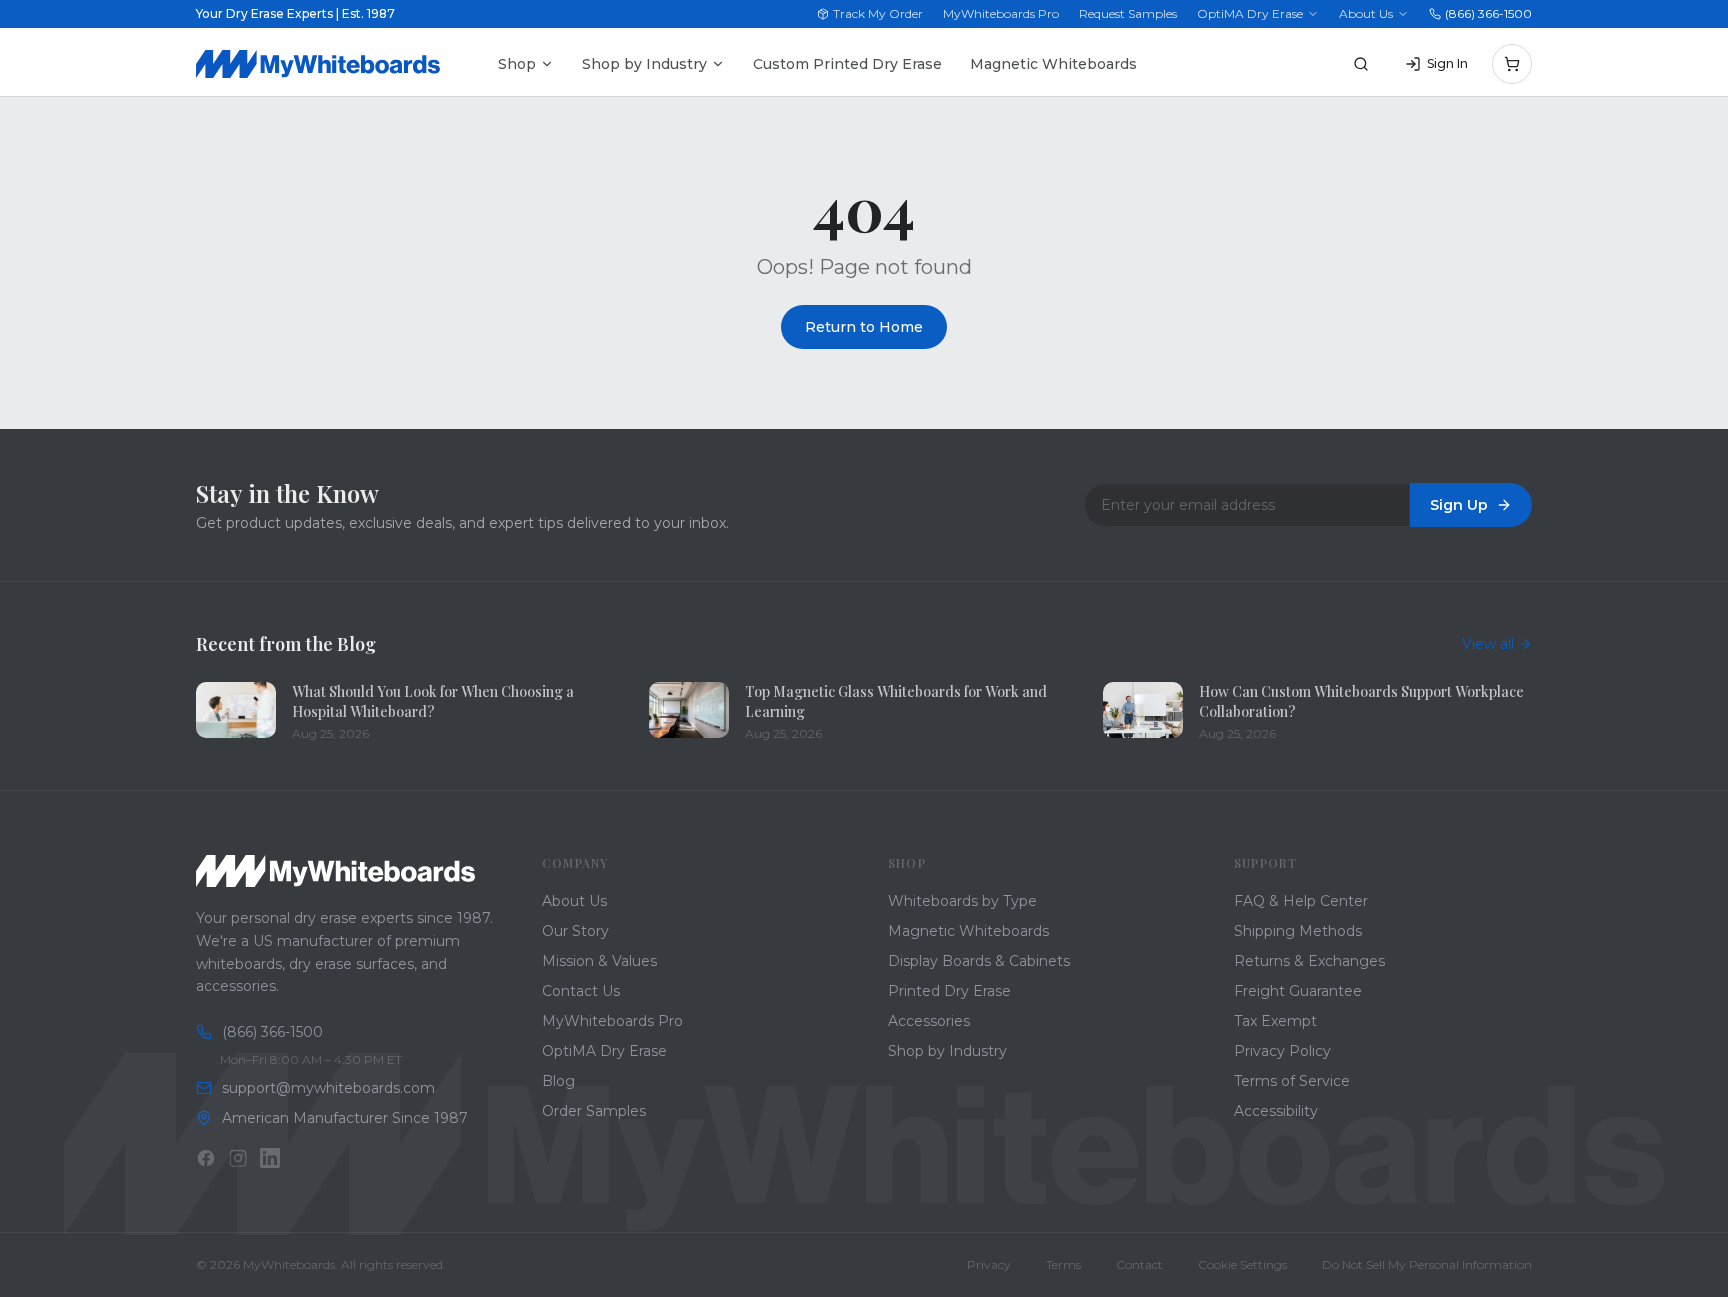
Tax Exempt (1275, 1021)
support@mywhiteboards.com (328, 1088)
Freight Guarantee (1298, 991)
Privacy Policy (1282, 1051)
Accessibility (1276, 1111)
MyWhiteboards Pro (1001, 13)
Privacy (989, 1264)
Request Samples (1128, 13)
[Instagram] (238, 1158)
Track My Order (878, 13)
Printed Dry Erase (949, 991)
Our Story (575, 931)
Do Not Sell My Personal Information (1427, 1264)
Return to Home (864, 327)
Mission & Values (599, 961)
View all (1488, 644)
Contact (1139, 1264)
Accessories (929, 1021)
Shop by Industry (644, 64)
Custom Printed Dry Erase (847, 64)
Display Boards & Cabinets (979, 961)
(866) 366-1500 (1488, 13)
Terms (1063, 1264)
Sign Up (1459, 505)
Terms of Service (1292, 1081)
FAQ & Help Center (1301, 901)
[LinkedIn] (270, 1158)
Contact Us (581, 991)
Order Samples (594, 1111)
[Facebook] (206, 1158)
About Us (1366, 13)
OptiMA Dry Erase (1250, 13)
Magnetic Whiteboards (1053, 64)
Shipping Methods (1298, 931)
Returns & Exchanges (1309, 961)
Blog (558, 1081)
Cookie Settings (1242, 1264)
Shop (517, 64)
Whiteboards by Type (962, 901)
